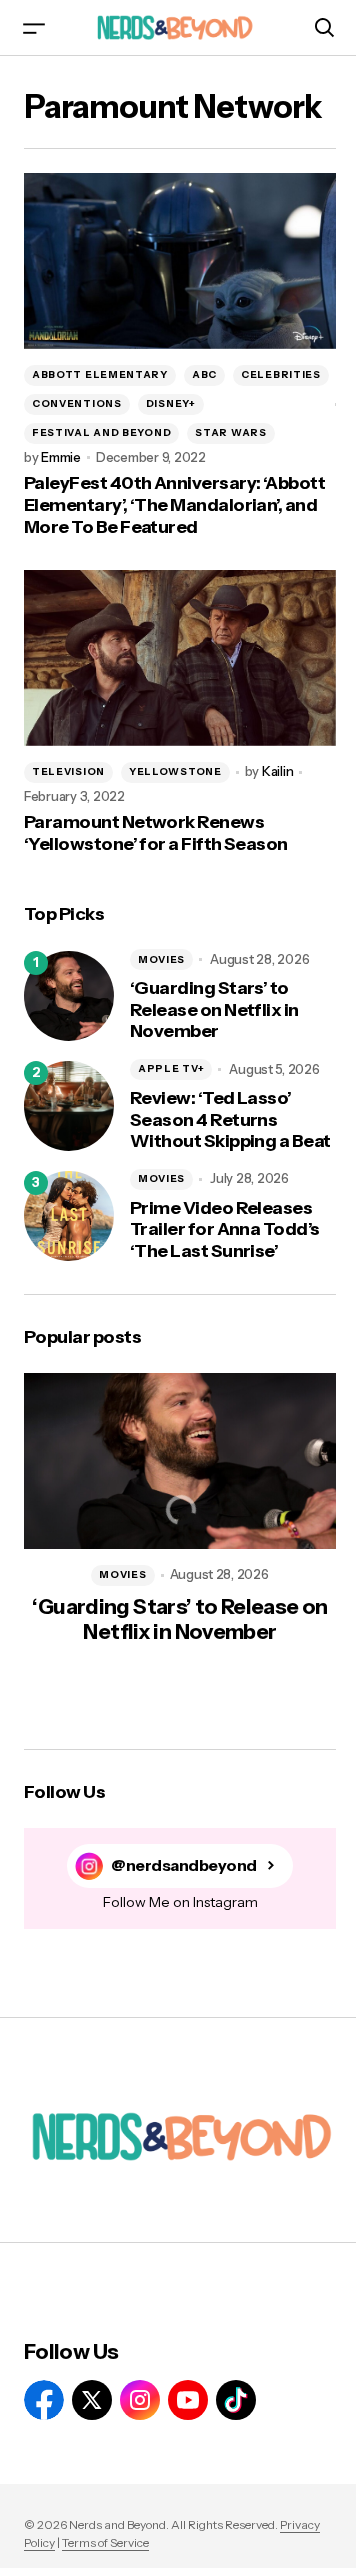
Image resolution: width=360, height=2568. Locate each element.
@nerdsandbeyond (184, 1865)
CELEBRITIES (281, 374)
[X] (92, 2400)
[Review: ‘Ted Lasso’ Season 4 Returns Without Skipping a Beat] (69, 1106)
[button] (34, 27)
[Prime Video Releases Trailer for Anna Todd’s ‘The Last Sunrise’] (69, 1216)
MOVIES (161, 959)
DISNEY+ (171, 403)
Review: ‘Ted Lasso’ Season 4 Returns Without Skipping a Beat (230, 1120)
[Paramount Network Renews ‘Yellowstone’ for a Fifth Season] (180, 658)
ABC (204, 374)
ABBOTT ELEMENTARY (100, 374)
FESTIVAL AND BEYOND (101, 432)
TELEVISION (68, 771)
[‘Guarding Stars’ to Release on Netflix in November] (69, 996)
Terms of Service (105, 2542)
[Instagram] (140, 2400)
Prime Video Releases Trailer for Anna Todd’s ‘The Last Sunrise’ (225, 1230)
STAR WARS (230, 432)
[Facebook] (44, 2400)
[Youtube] (188, 2400)
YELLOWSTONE (175, 771)
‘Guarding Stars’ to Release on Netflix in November (214, 1010)
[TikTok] (236, 2400)
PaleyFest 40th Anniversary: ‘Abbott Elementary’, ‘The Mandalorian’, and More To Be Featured (174, 505)
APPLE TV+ (171, 1068)
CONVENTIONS (77, 403)
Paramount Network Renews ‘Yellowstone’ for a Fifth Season (156, 833)
